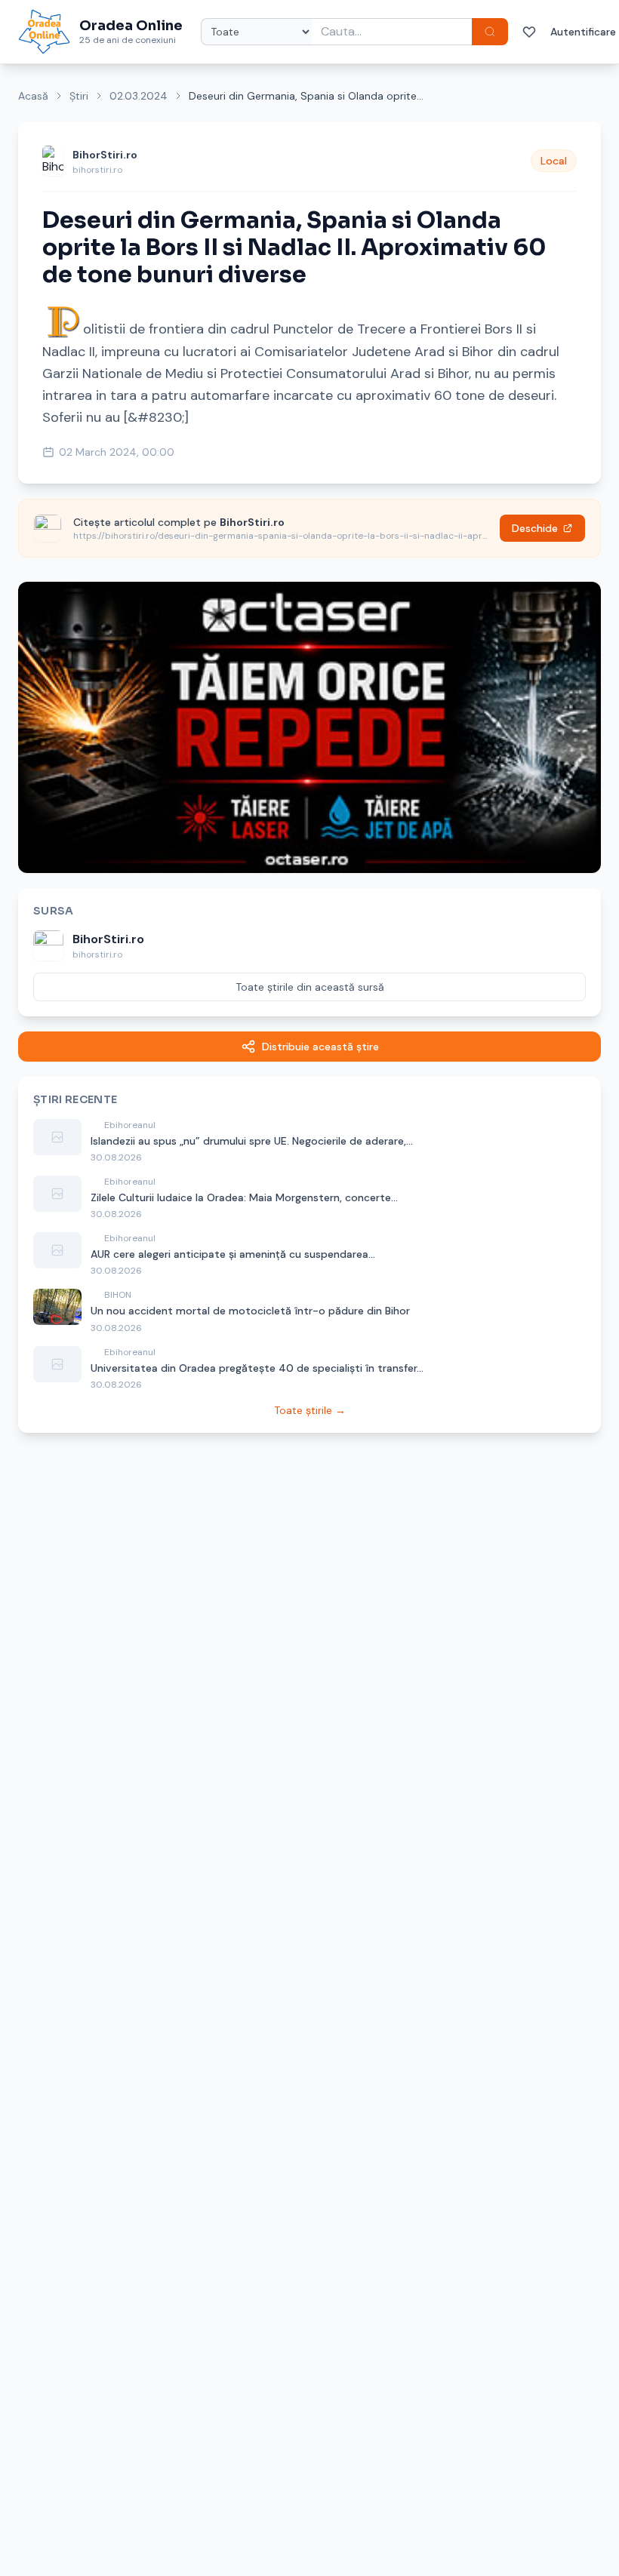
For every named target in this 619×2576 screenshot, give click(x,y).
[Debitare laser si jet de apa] (309, 727)
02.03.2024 (139, 96)
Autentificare (583, 32)
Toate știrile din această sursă (310, 987)
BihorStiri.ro (105, 155)
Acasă (33, 96)
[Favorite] (529, 32)
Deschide (535, 528)
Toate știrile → (310, 1410)
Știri (79, 96)
